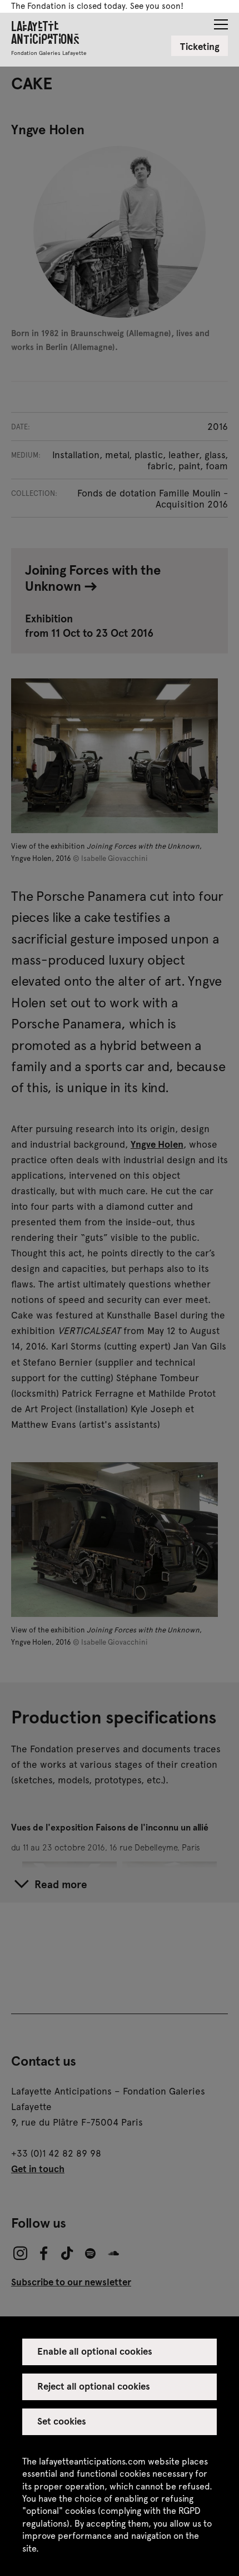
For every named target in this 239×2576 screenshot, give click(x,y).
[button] (221, 21)
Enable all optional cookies (95, 2351)
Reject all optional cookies (94, 2386)
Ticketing (200, 46)
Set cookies (62, 2421)
